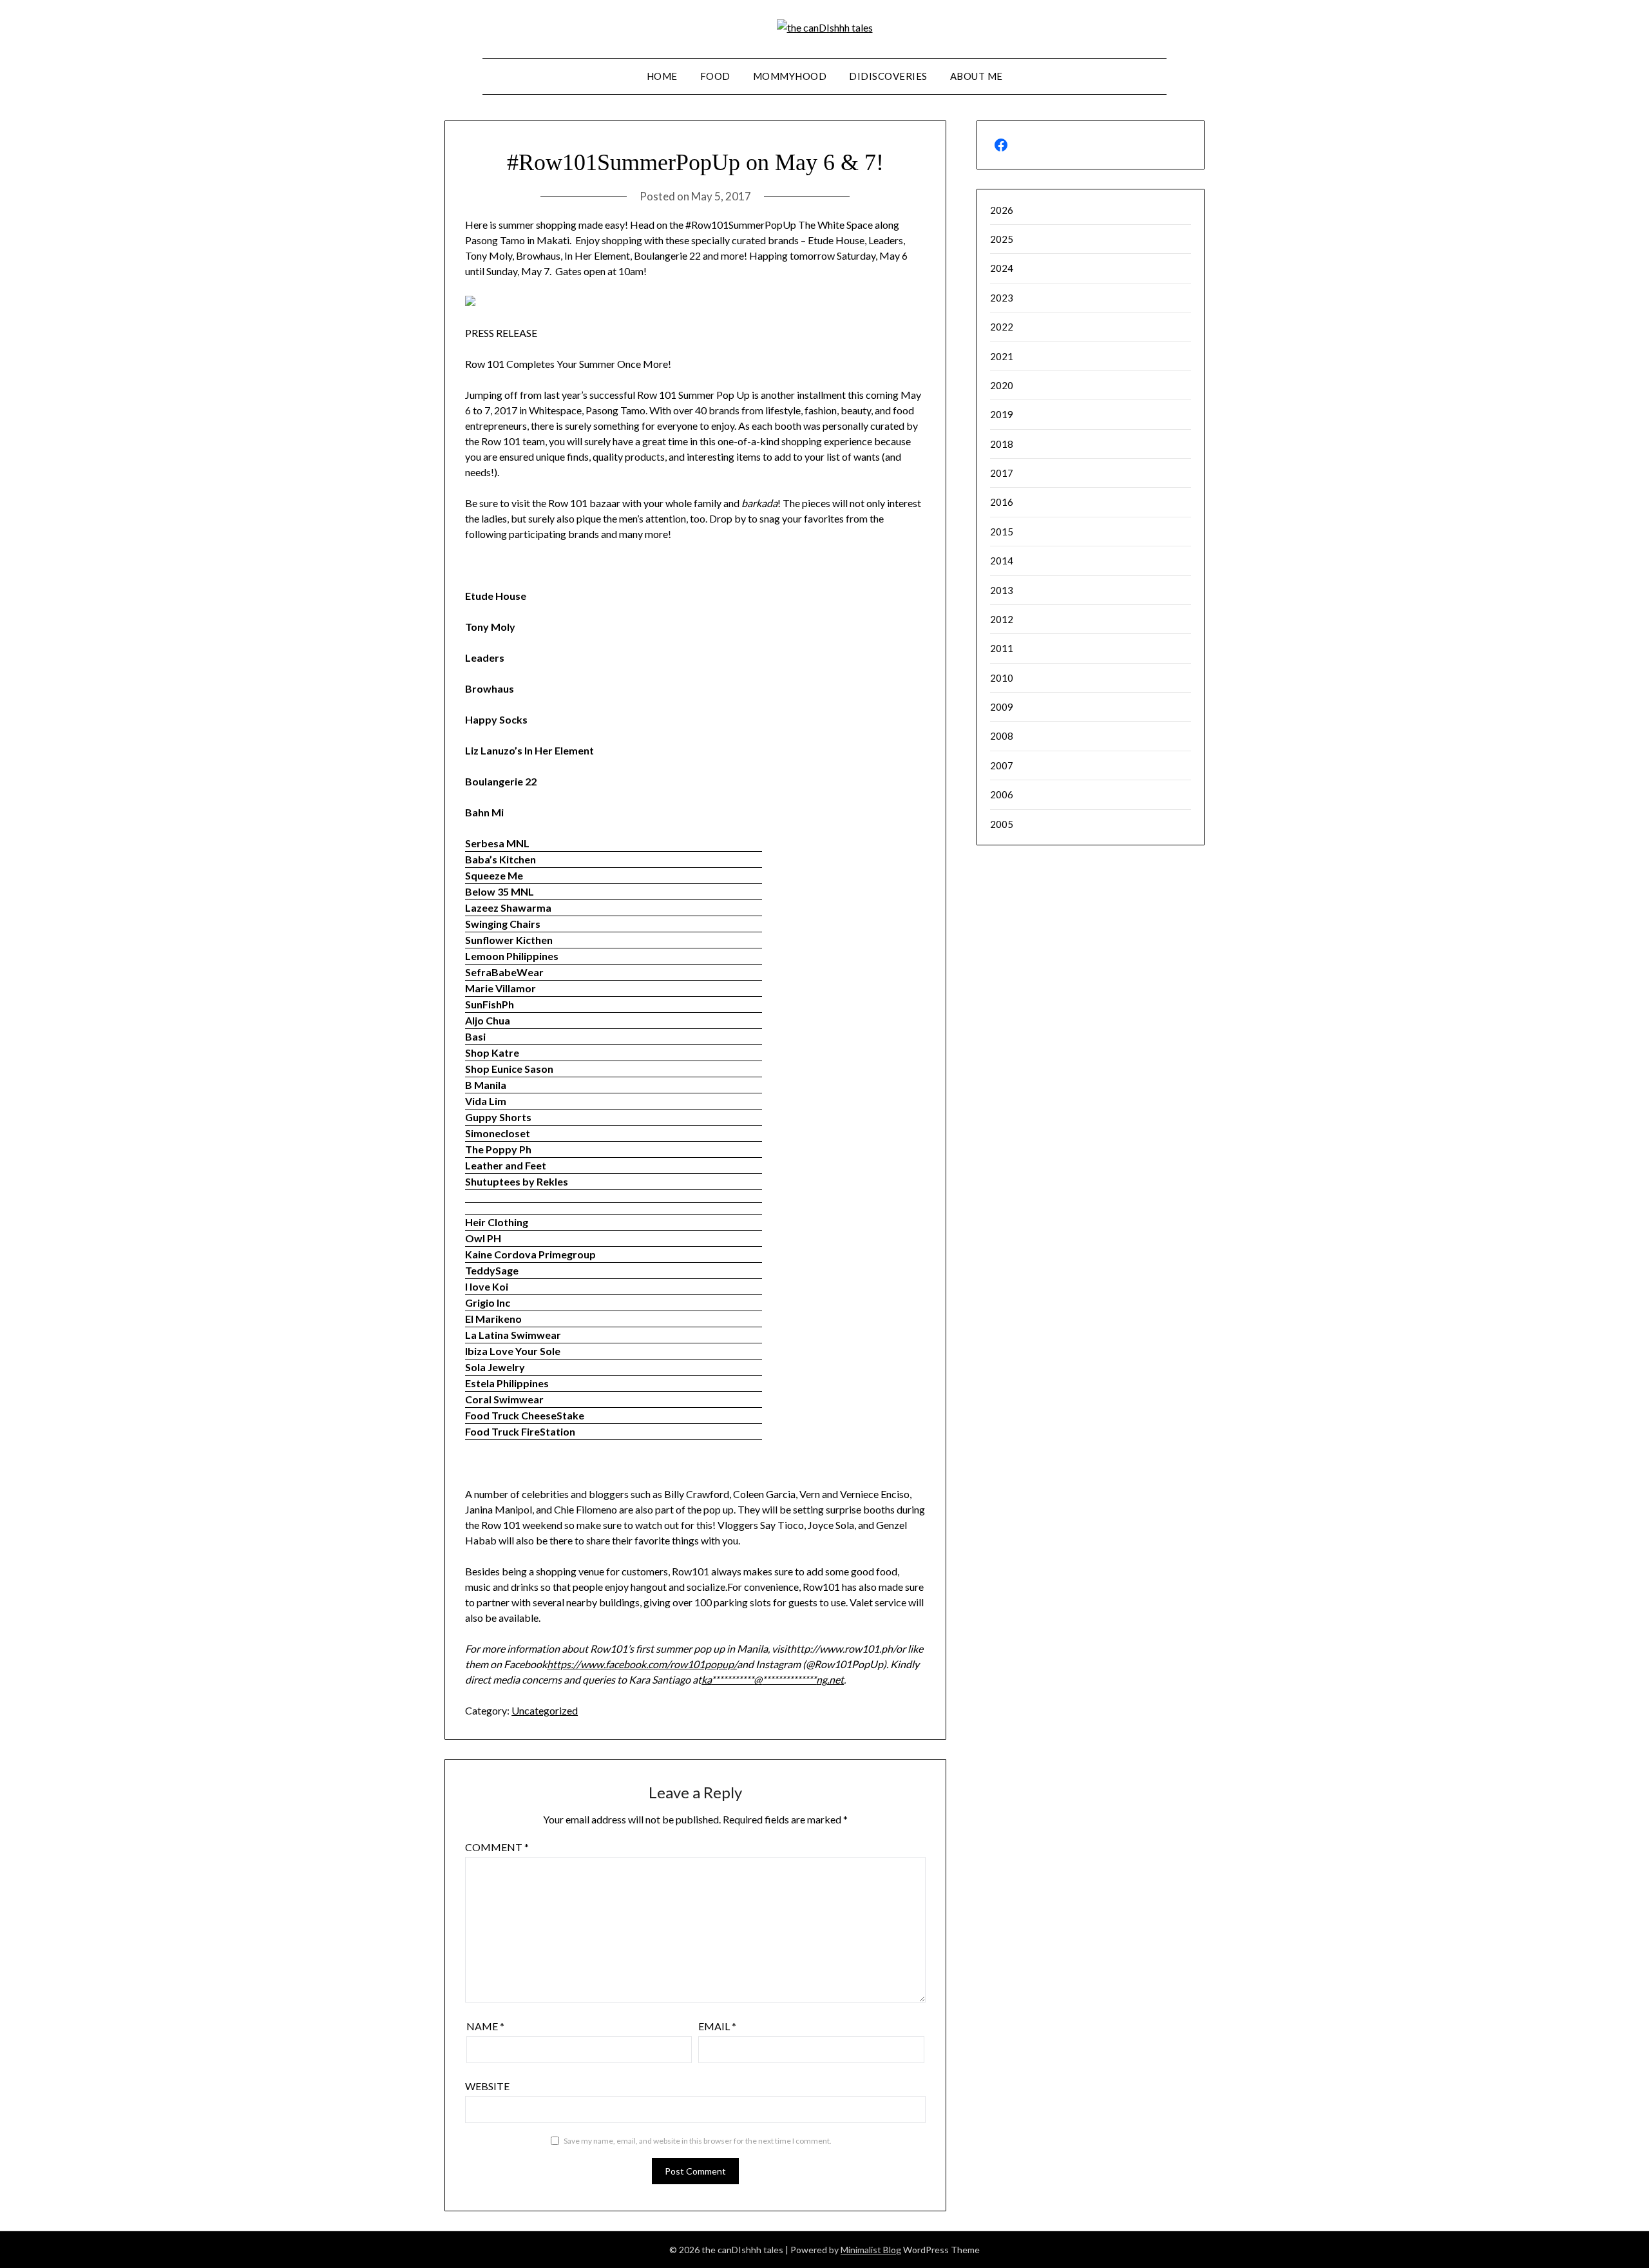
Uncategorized (545, 1710)
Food (715, 76)
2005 (1002, 824)
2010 (1002, 678)
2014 (1002, 561)
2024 (1002, 268)
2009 (1002, 707)
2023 (1002, 298)
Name (485, 2026)
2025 (1002, 239)
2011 (1002, 648)
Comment (497, 1847)
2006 (1002, 794)
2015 (1002, 532)
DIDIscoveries (888, 76)
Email (717, 2026)
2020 (1002, 385)
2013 (1002, 590)
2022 (1002, 327)
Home (662, 76)
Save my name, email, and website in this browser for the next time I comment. (698, 2141)
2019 (1002, 414)
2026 (1002, 210)
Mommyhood (790, 76)
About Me (977, 76)
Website (487, 2086)
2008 (1002, 736)
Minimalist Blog (871, 2250)
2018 (1002, 444)
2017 (1002, 473)
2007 (1002, 765)
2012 (1002, 619)
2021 (1002, 356)
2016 (1002, 502)
